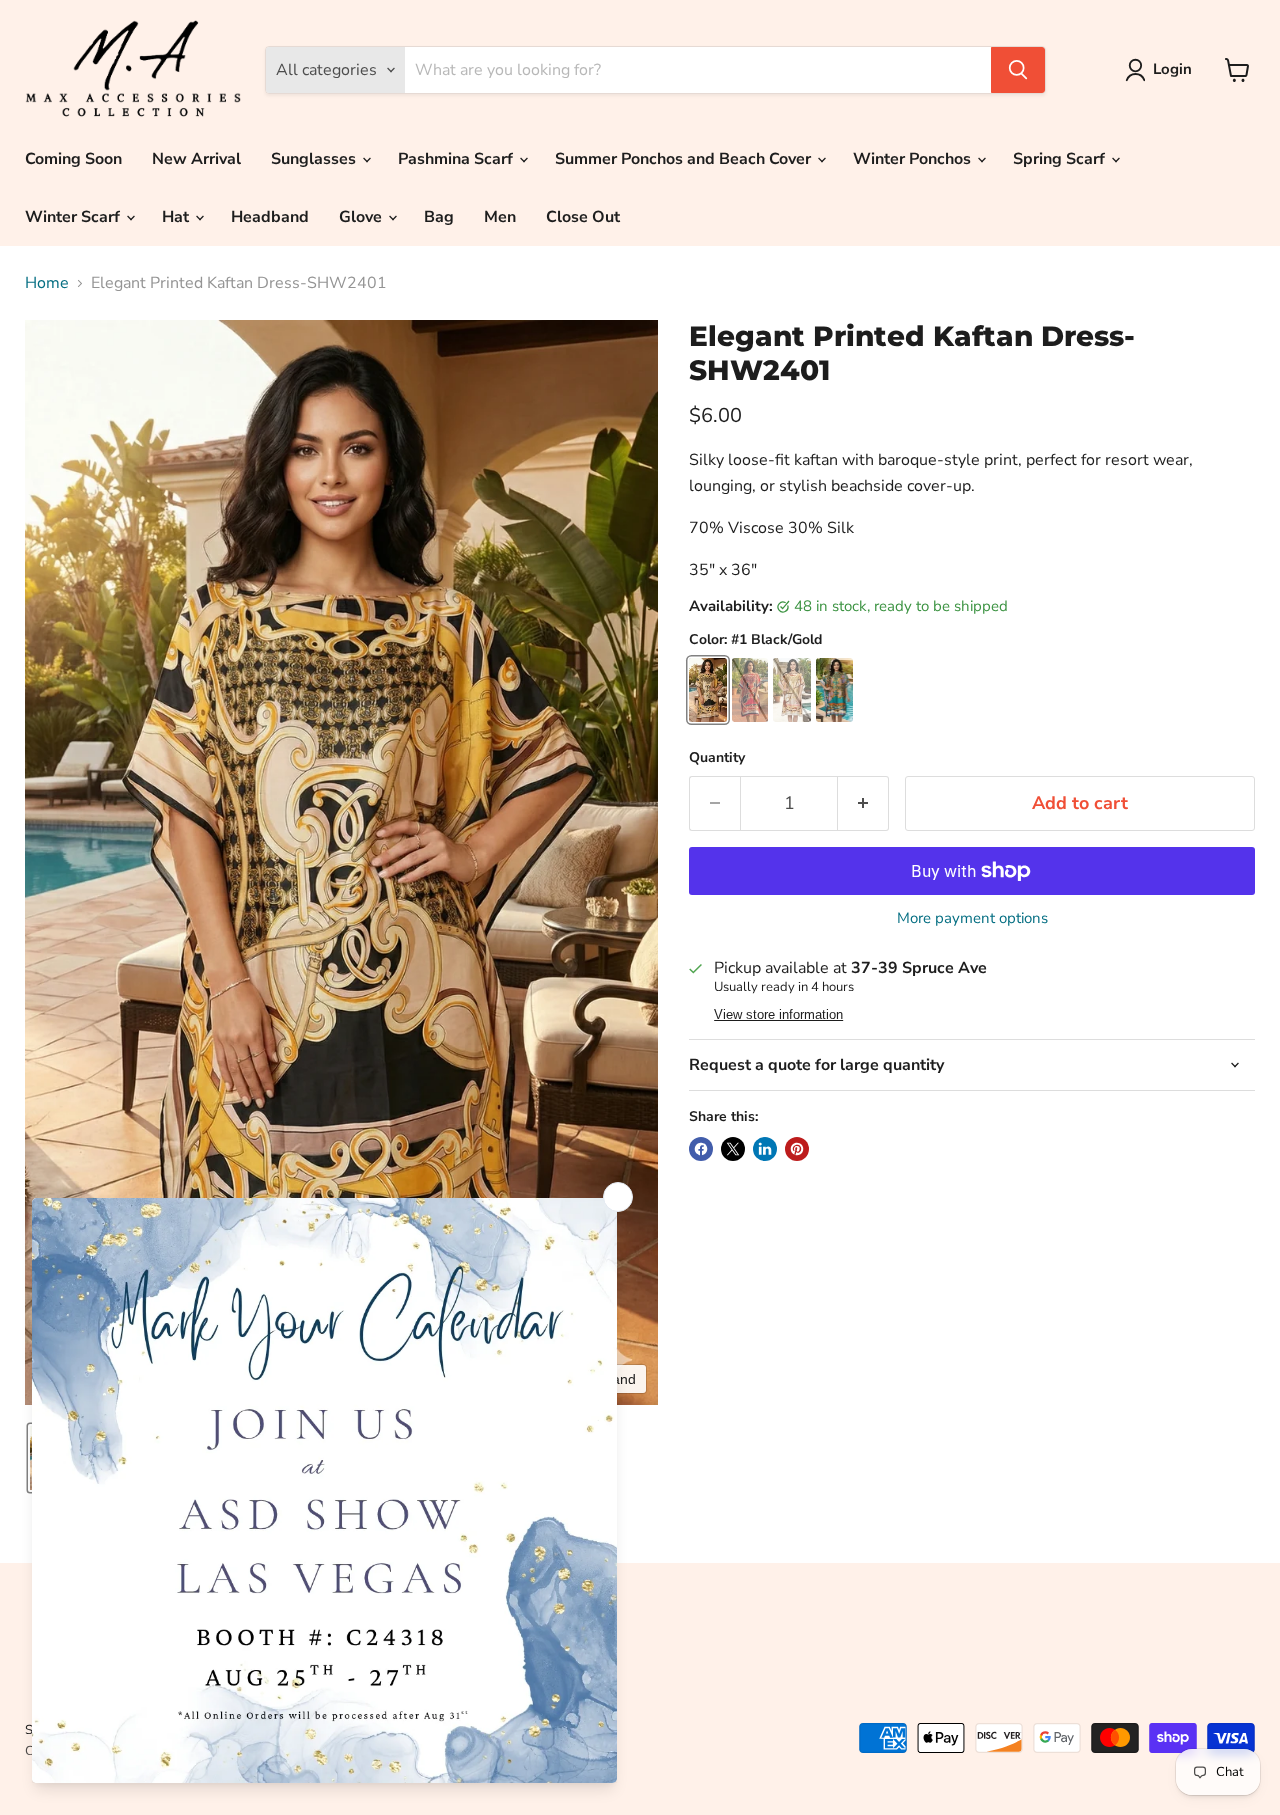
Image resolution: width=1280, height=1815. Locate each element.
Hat (177, 217)
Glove (362, 217)
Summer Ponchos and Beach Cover (685, 159)
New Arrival (196, 159)
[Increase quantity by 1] (863, 803)
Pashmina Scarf (457, 159)
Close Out (583, 217)
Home (47, 283)
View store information (778, 1015)
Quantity (717, 758)
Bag (439, 217)
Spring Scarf (1061, 159)
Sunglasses (315, 159)
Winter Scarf (74, 217)
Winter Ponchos (914, 159)
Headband (270, 217)
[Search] (1018, 70)
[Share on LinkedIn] (765, 1149)
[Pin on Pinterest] (797, 1149)
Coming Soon (73, 159)
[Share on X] (733, 1149)
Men (500, 217)
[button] (1162, 70)
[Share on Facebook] (701, 1149)
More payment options (972, 918)
